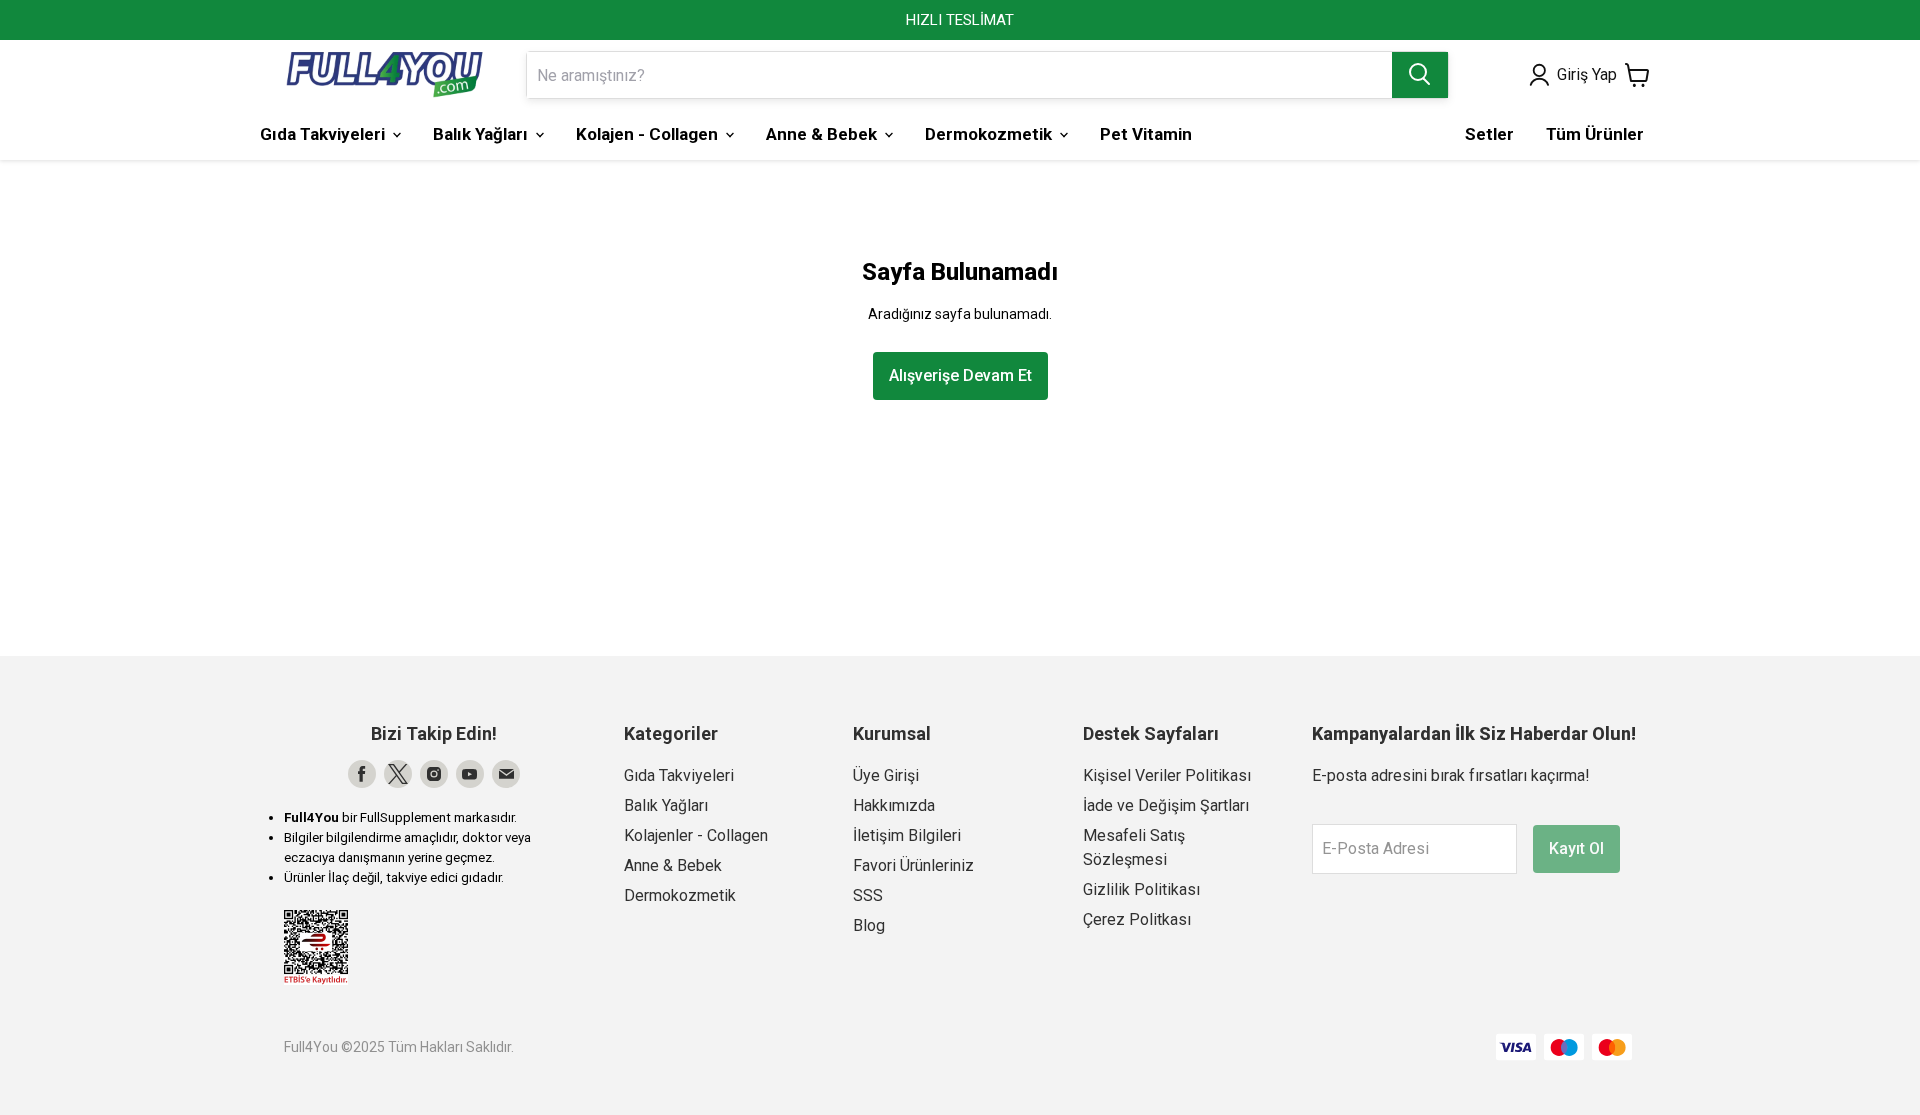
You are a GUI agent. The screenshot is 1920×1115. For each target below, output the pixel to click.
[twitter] (398, 774)
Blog (869, 925)
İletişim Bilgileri (907, 835)
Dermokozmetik (680, 895)
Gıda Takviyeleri (679, 775)
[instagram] (434, 774)
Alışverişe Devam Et (960, 375)
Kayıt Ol (1576, 848)
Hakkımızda (894, 805)
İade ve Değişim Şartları (1166, 805)
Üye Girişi (886, 775)
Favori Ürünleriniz (913, 865)
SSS (868, 895)
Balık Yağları (666, 805)
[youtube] (470, 774)
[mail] (506, 774)
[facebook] (362, 774)
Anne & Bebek (673, 865)
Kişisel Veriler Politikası (1167, 775)
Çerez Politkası (1137, 919)
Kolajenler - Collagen (696, 835)
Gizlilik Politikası (1141, 889)
